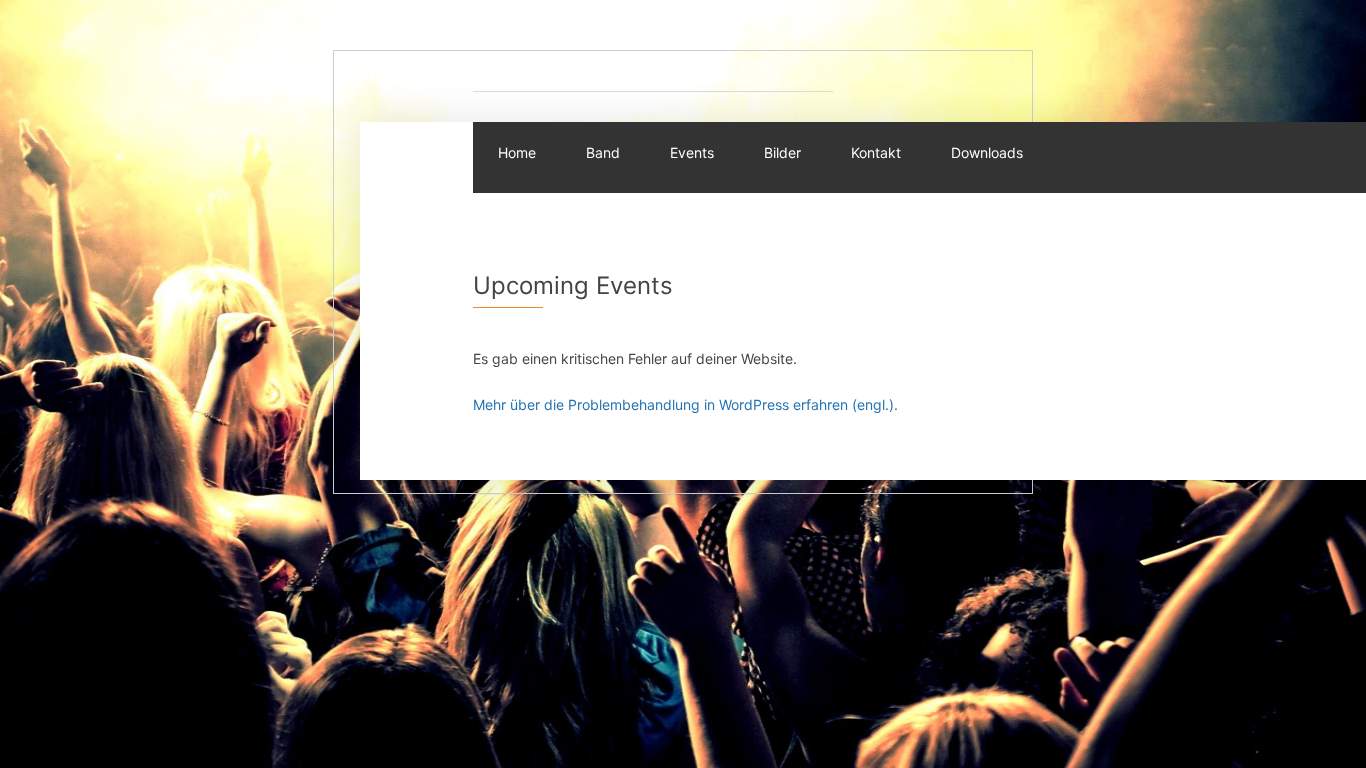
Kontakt (876, 152)
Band (603, 152)
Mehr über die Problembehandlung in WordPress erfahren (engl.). (685, 404)
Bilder (782, 152)
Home (517, 152)
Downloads (987, 152)
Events (692, 152)
